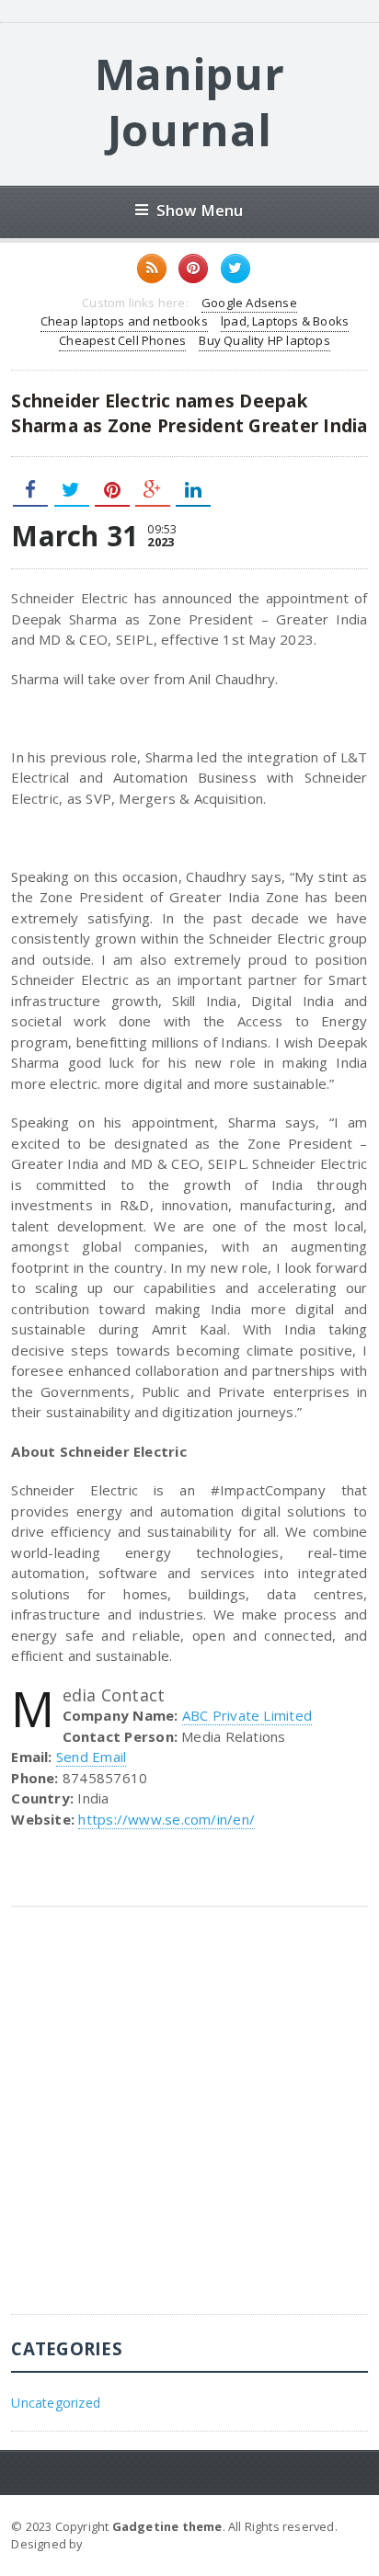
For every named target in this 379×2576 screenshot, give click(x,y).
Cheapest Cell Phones (122, 340)
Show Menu (200, 210)
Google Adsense (249, 303)
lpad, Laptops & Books (285, 321)
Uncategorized (56, 2403)
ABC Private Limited (247, 1715)
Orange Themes (135, 2544)
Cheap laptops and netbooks (124, 321)
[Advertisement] (189, 2124)
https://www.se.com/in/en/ (167, 1819)
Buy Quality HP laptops (264, 340)
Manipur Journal (190, 102)
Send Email (91, 1757)
